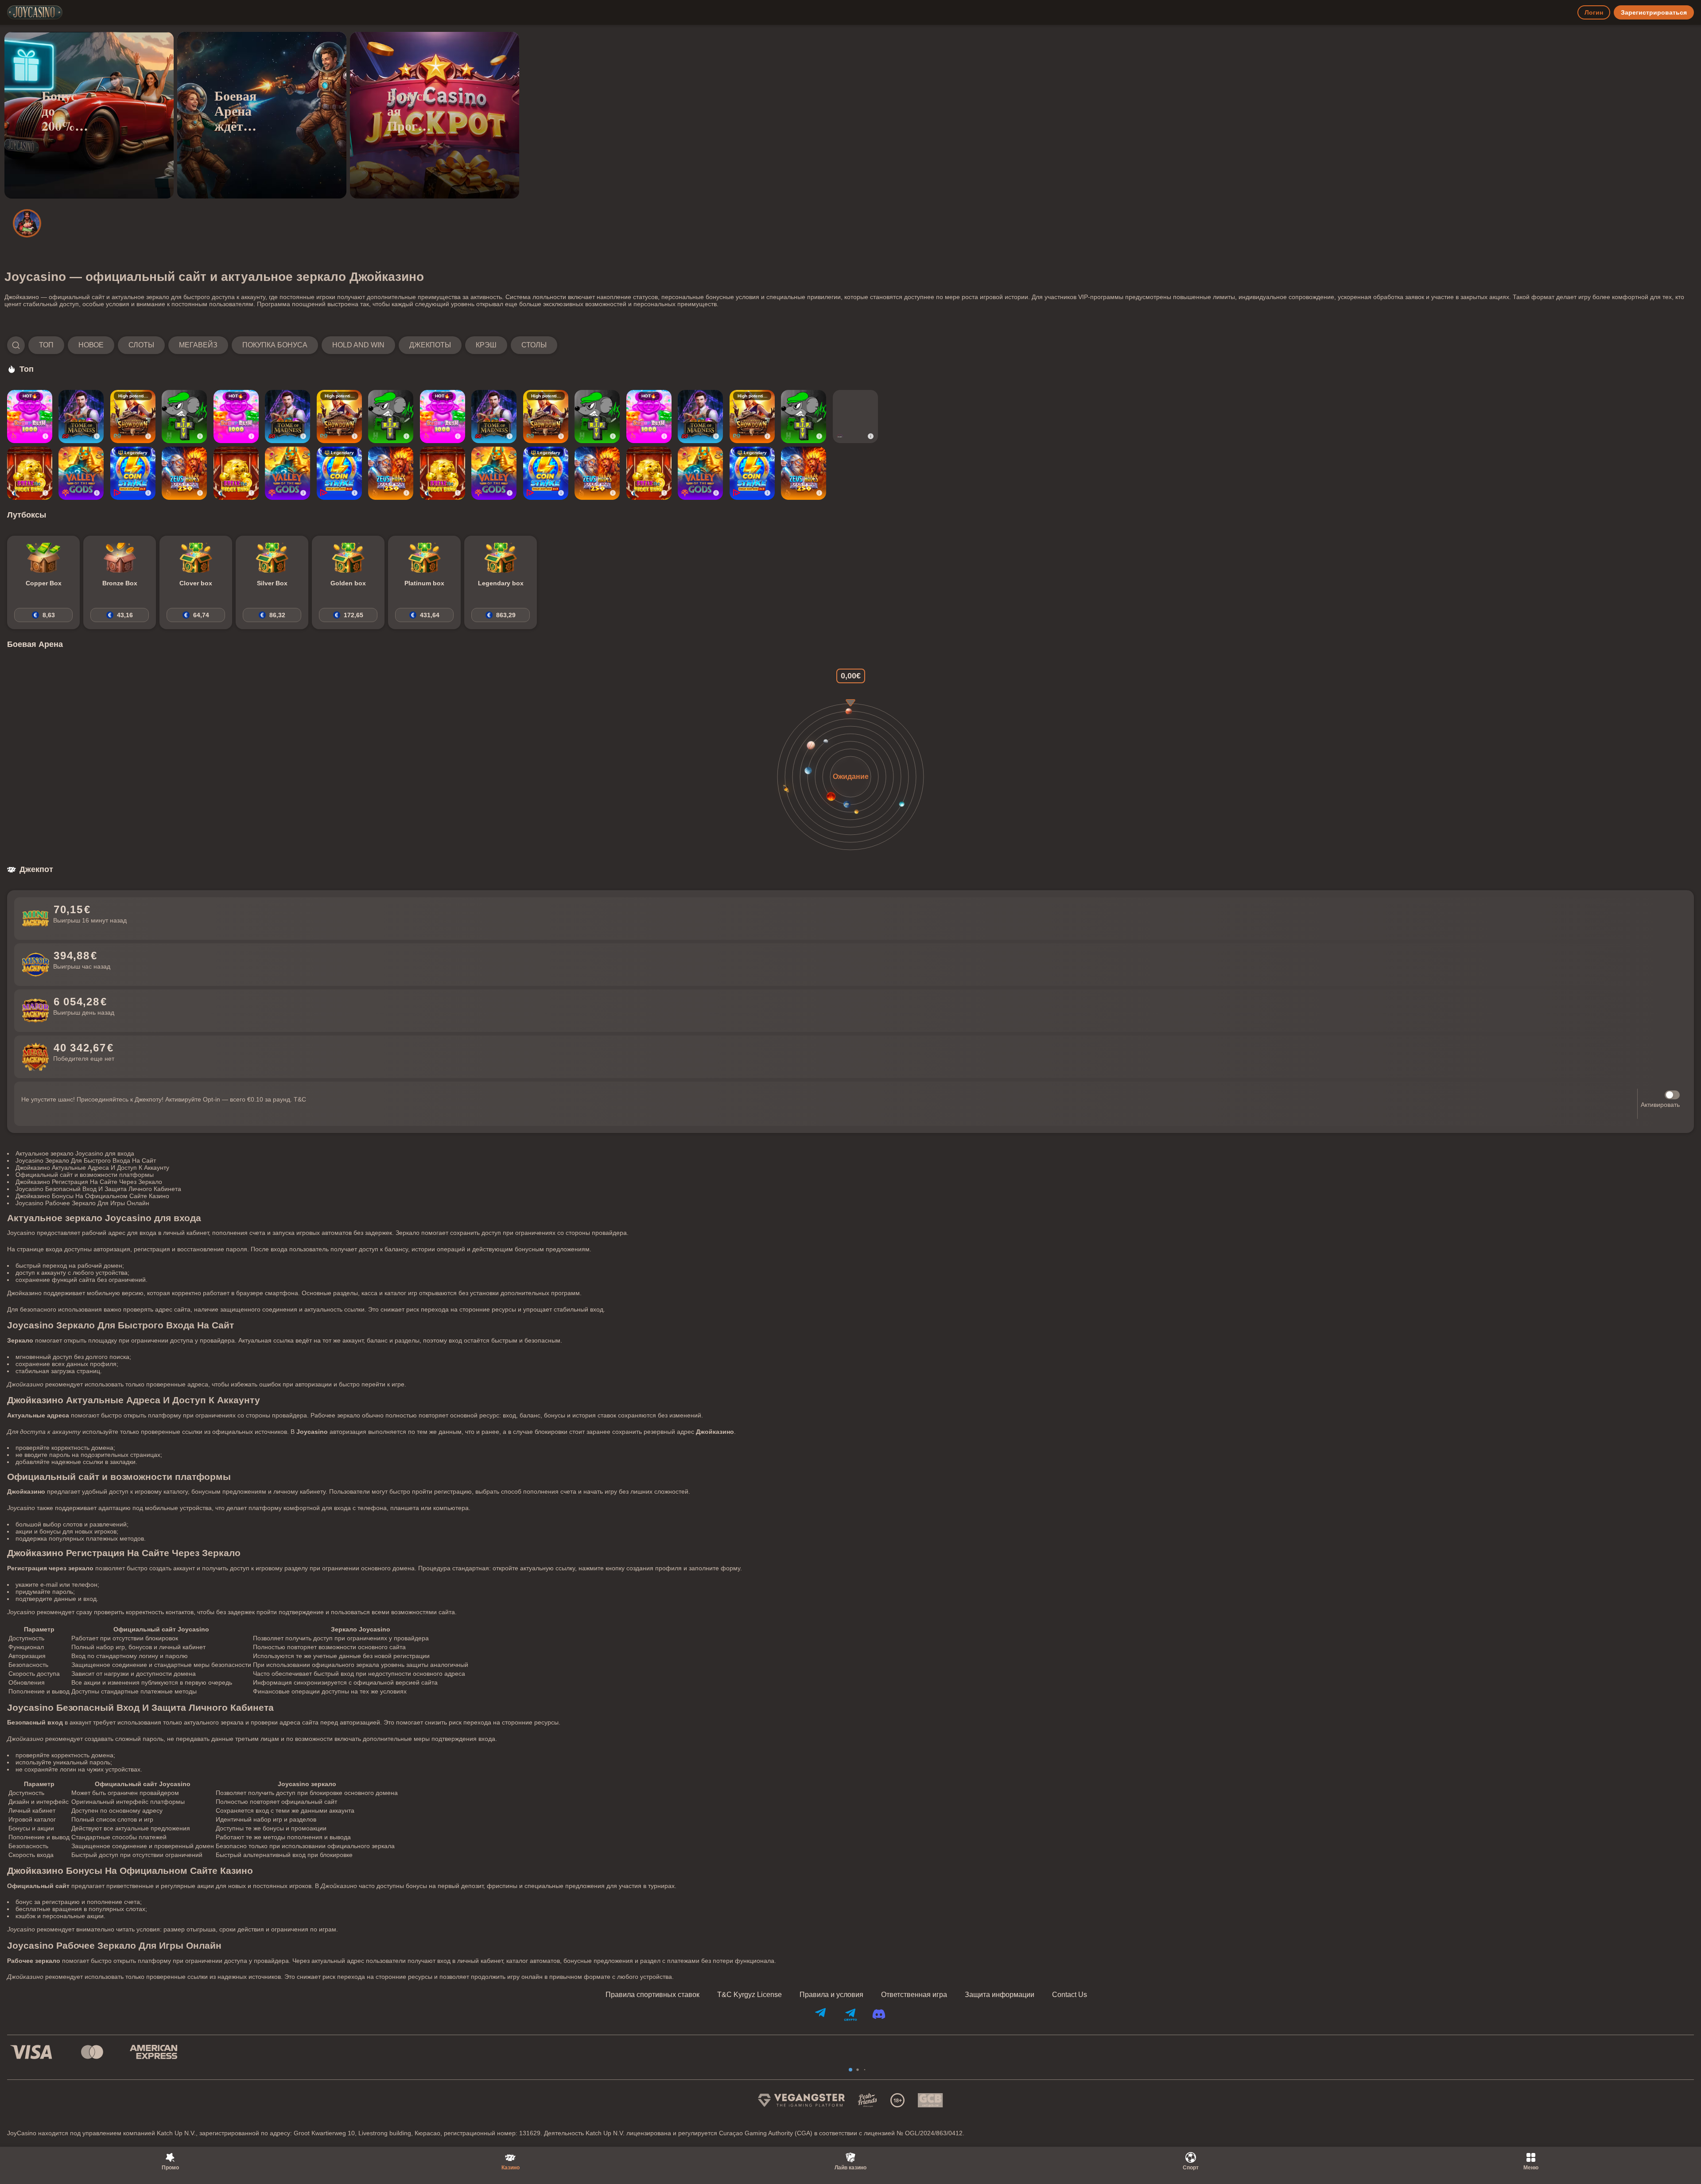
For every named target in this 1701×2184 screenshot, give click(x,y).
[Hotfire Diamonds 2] (855, 417)
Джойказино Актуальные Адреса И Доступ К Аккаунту (92, 1168)
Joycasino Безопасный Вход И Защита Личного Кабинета (98, 1189)
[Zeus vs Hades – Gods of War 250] (184, 473)
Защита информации (1000, 1995)
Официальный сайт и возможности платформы (85, 1175)
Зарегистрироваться (1654, 12)
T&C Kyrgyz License (750, 1995)
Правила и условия (831, 1995)
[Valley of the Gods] (81, 473)
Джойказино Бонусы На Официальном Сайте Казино (92, 1196)
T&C (300, 1099)
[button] (282, 345)
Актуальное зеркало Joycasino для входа (75, 1153)
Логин (1594, 12)
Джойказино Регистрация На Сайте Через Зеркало (89, 1182)
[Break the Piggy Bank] (30, 473)
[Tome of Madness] (81, 417)
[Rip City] (184, 417)
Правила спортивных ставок (652, 1995)
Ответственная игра (914, 1995)
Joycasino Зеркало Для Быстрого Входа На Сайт (86, 1160)
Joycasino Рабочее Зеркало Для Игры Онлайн (82, 1203)
